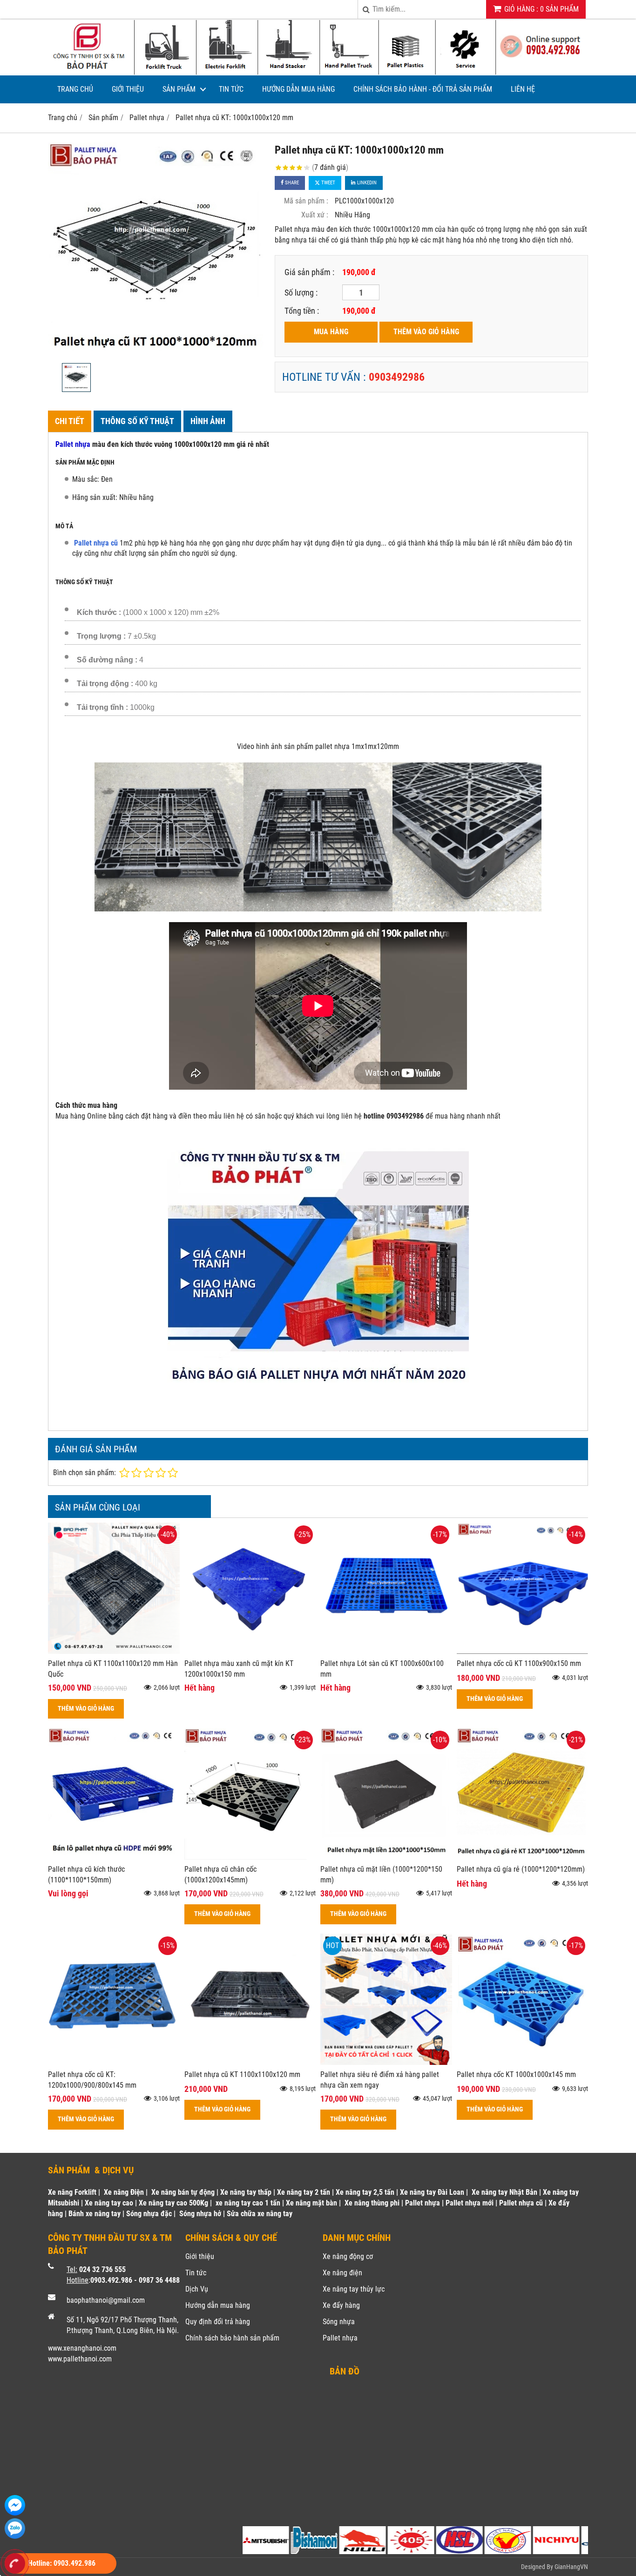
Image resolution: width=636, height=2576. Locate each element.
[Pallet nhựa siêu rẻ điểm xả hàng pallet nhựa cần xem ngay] (386, 2062)
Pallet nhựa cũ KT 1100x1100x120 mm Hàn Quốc (113, 1669)
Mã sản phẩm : (306, 201)
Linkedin (366, 183)
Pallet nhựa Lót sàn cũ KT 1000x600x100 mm (382, 1669)
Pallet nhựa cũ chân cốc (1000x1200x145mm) (220, 1875)
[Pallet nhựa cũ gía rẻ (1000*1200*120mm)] (523, 1857)
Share (291, 183)
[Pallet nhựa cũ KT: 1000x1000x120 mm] (156, 250)
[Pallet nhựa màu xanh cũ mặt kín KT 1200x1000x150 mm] (250, 1651)
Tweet (328, 183)
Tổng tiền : (302, 311)
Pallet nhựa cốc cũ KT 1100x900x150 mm (519, 1663)
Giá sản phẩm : (309, 272)
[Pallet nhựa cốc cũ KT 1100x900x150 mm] (523, 1651)
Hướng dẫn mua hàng (298, 89)
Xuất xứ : (315, 215)
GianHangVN (571, 2567)
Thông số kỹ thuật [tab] (137, 421)
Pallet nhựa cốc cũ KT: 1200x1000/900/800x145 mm (92, 2080)
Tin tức (231, 89)
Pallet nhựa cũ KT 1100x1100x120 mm (242, 2074)
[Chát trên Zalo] (15, 2529)
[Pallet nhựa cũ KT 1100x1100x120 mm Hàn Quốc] (114, 1651)
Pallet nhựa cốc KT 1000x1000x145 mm (516, 2074)
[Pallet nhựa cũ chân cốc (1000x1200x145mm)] (250, 1857)
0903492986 (397, 377)
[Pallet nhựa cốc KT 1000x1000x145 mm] (523, 2062)
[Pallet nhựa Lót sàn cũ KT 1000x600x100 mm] (386, 1651)
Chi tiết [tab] (70, 421)
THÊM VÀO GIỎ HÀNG (426, 332)
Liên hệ (523, 89)
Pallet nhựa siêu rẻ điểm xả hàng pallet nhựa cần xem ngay (380, 2080)
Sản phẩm (179, 89)
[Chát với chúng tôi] (15, 2505)
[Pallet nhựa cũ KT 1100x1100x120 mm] (250, 2062)
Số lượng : (301, 293)
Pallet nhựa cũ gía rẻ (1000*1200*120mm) (521, 1869)
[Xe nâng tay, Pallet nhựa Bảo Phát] (318, 73)
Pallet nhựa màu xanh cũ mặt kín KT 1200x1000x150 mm (239, 1669)
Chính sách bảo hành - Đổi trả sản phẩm (423, 89)
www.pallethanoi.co (77, 2359)
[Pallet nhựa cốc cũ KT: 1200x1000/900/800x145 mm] (114, 2062)
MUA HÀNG (331, 332)
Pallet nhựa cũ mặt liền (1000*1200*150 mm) (381, 1875)
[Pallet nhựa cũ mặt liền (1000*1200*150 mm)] (386, 1857)
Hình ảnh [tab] (208, 421)
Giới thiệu (128, 89)
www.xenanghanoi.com (82, 2348)
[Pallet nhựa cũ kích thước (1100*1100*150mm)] (114, 1857)
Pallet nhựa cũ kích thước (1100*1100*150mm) (86, 1875)
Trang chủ (75, 89)
